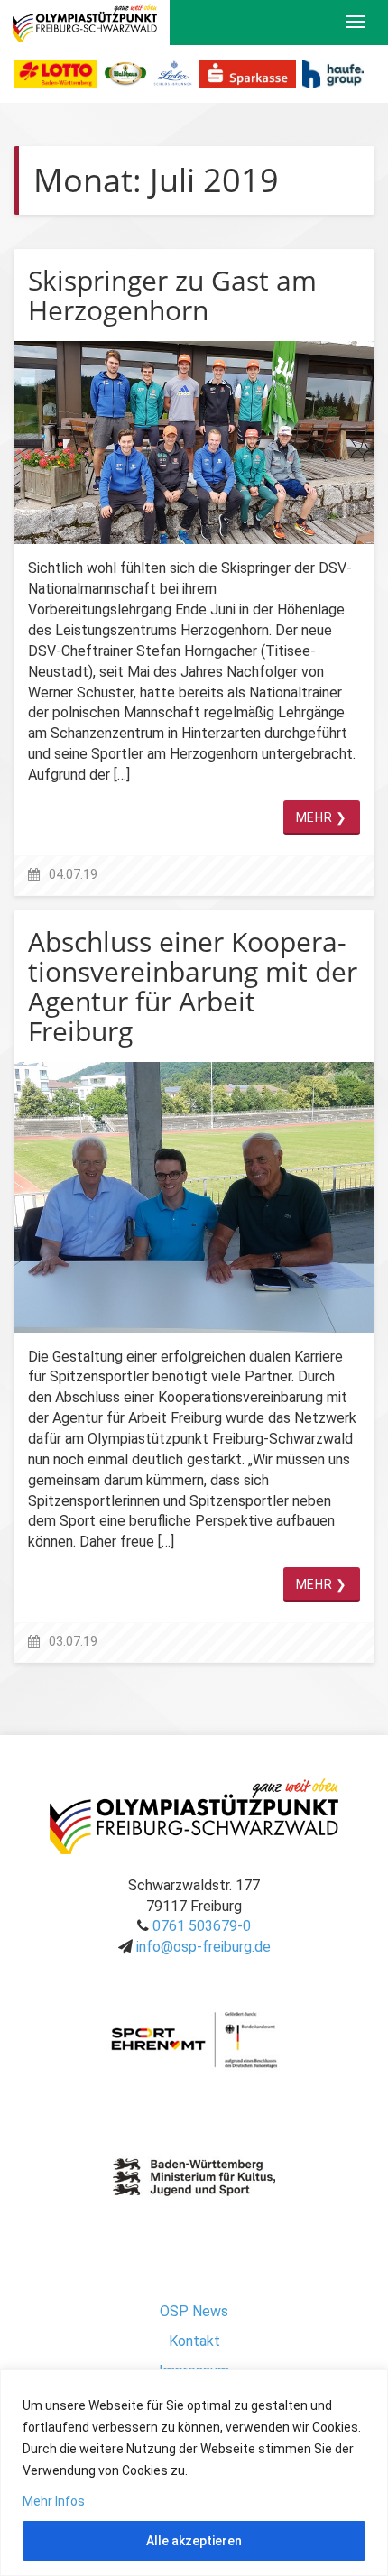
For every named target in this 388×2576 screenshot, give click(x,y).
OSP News (194, 2311)
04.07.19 (73, 875)
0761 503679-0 (202, 1926)
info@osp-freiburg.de (203, 1947)
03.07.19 (73, 1642)
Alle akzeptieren (194, 2541)
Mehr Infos (54, 2501)
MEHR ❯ (322, 817)
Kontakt (194, 2341)
